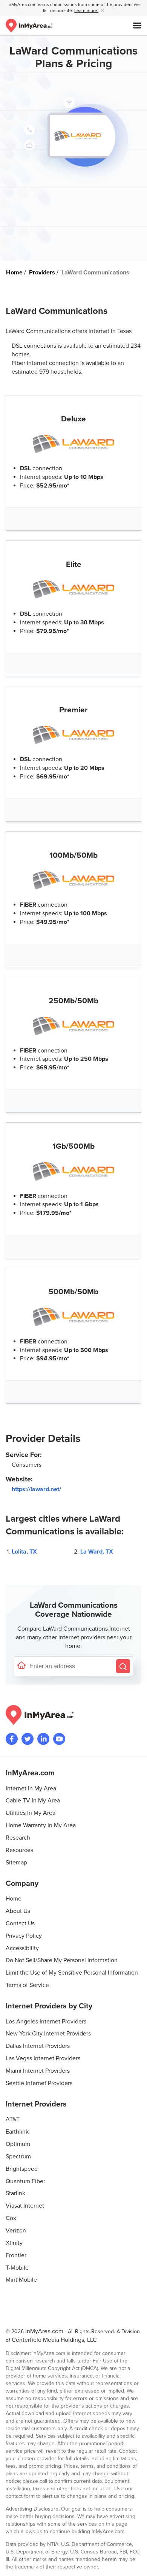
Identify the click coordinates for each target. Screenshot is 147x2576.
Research (18, 1838)
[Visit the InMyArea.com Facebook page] (12, 1739)
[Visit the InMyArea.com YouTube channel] (59, 1739)
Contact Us (20, 1923)
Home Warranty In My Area (41, 1825)
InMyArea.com (44, 2331)
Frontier (16, 2255)
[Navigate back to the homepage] (29, 26)
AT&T (13, 2119)
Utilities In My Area (31, 1813)
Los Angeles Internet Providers (46, 2022)
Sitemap (16, 1863)
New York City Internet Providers (48, 2034)
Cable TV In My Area (33, 1801)
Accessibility (22, 1948)
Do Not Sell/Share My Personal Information (62, 1960)
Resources (19, 1850)
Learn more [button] (86, 11)
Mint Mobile (21, 2280)
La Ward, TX (97, 1552)
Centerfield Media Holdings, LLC (54, 2340)
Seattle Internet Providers (39, 2083)
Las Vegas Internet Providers (43, 2058)
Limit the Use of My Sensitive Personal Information (72, 1973)
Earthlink (17, 2132)
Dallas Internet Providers (38, 2046)
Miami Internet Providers (38, 2071)
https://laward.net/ (36, 1489)
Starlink (15, 2193)
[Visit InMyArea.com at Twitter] (28, 1739)
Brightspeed (22, 2169)
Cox (11, 2218)
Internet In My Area (31, 1789)
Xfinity (14, 2243)
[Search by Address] (123, 1666)
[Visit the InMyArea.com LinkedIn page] (43, 1739)
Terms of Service (27, 1985)
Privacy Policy (24, 1936)
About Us (18, 1911)
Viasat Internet (25, 2206)
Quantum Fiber (25, 2181)
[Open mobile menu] (137, 26)
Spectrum (18, 2157)
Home (14, 1899)
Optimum (18, 2144)
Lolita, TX (24, 1552)
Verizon (16, 2231)
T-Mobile (17, 2268)
